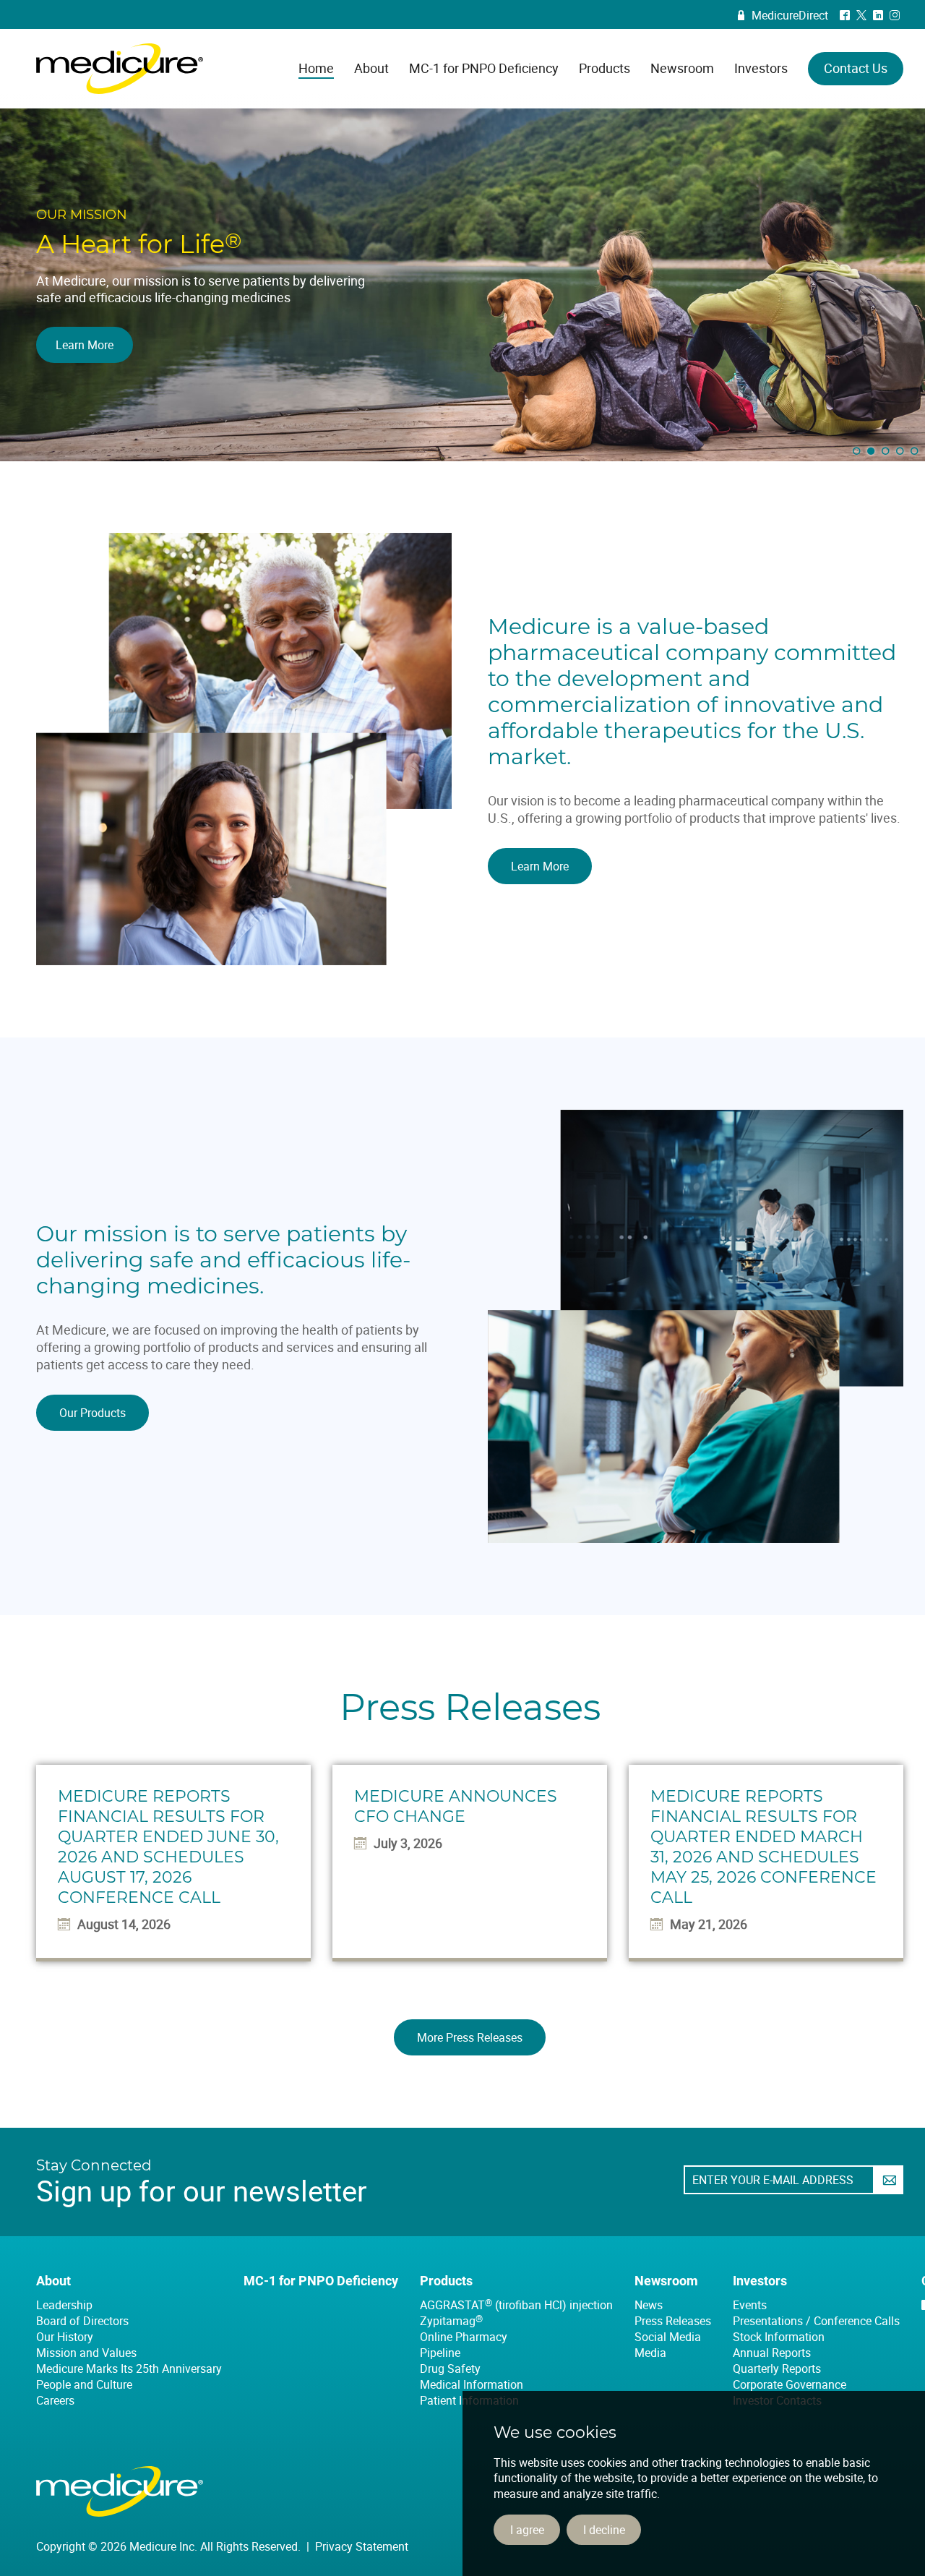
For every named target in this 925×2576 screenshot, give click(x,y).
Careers (55, 2400)
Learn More (540, 866)
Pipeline (440, 2353)
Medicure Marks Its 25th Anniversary (129, 2369)
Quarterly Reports (777, 2369)
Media (650, 2353)
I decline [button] (604, 2530)
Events (750, 2305)
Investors (760, 2281)
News (649, 2305)
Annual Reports (772, 2353)
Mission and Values (86, 2353)
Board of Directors (82, 2321)
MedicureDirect (783, 15)
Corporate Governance (790, 2384)
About (53, 2281)
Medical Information (472, 2384)
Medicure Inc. (120, 69)
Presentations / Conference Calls (816, 2321)
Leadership (64, 2305)
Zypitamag (451, 2321)
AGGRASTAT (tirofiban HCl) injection (516, 2305)
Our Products (92, 1413)
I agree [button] (527, 2530)
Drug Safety (450, 2369)
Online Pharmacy (464, 2337)
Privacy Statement (362, 2546)
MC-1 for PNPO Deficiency (321, 2281)
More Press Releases (470, 2037)
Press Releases (673, 2321)
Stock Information (779, 2337)
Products (446, 2281)
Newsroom (666, 2281)
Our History (65, 2337)
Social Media (668, 2337)
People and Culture (84, 2384)
